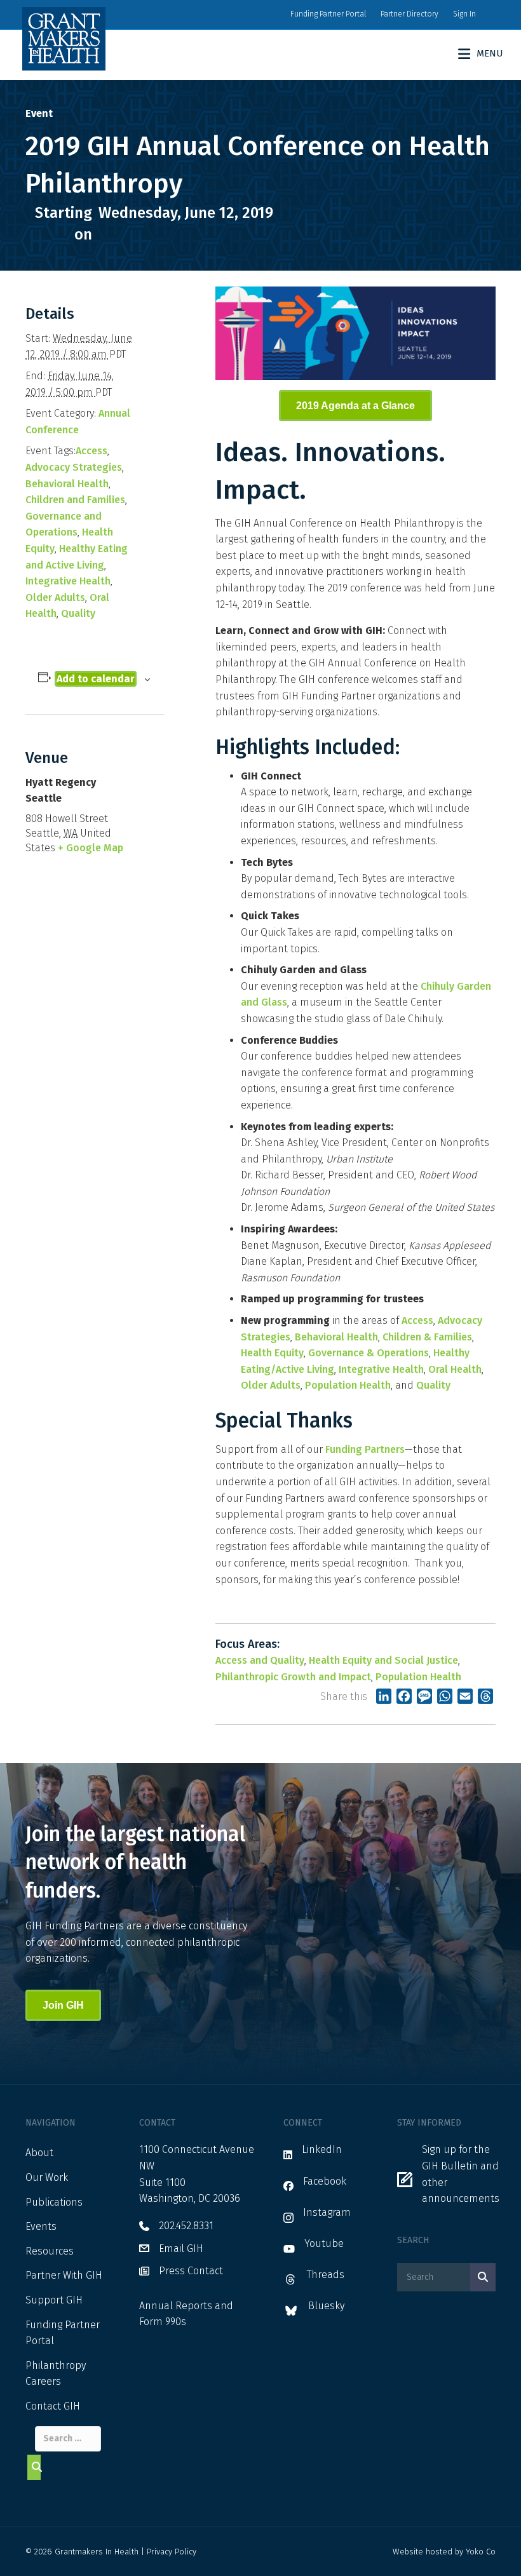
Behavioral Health (67, 484)
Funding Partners (365, 1449)
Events (41, 2226)
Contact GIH (53, 2406)
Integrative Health (68, 581)
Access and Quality (260, 1660)
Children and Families (75, 500)
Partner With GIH (64, 2275)
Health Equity (272, 1353)
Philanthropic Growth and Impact (293, 1677)
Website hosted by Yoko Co (444, 2552)
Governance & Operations (369, 1353)
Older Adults (55, 597)
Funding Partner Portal (328, 14)
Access (91, 451)
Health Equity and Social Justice (383, 1660)
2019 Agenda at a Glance (355, 406)
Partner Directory (409, 14)
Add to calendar (96, 679)
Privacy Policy (172, 2552)
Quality (78, 613)
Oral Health (455, 1369)
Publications (54, 2202)
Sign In (464, 14)
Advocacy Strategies (74, 467)
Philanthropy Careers (56, 2374)
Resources (50, 2251)
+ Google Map (91, 848)
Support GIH (54, 2300)
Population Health (348, 1385)
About (39, 2153)
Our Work (47, 2177)
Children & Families (427, 1337)
